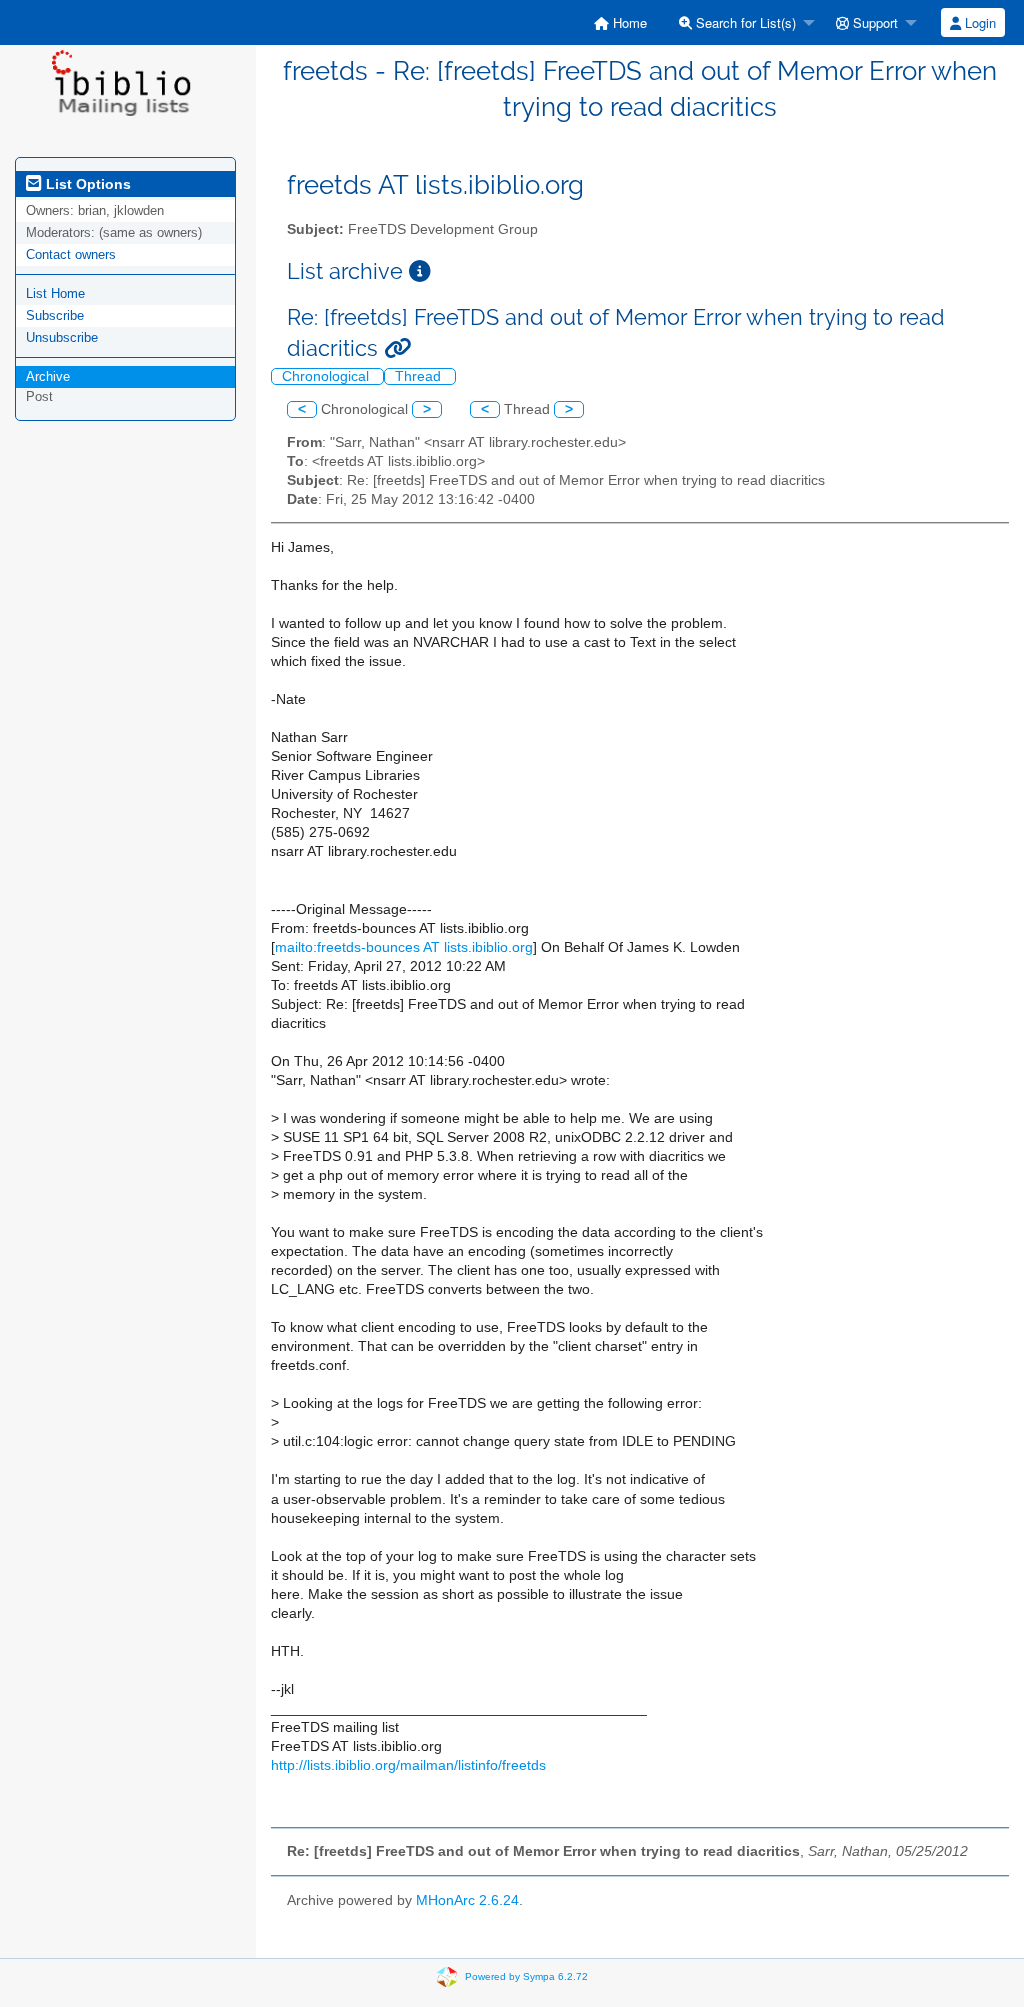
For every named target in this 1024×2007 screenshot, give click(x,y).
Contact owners (71, 254)
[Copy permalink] (397, 348)
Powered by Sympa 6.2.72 (526, 1975)
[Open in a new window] (420, 271)
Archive (48, 376)
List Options (86, 184)
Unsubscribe (62, 337)
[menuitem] (620, 22)
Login (978, 22)
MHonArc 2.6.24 (467, 1900)
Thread (420, 376)
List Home (55, 293)
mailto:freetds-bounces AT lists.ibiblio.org (404, 947)
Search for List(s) (744, 22)
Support (873, 22)
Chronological (327, 376)
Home (628, 22)
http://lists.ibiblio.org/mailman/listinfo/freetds (408, 1765)
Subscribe (55, 315)
